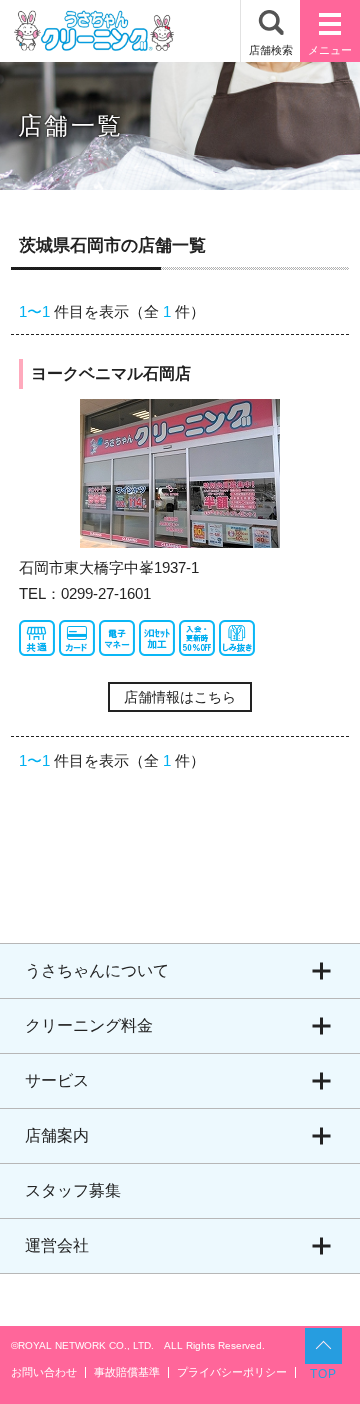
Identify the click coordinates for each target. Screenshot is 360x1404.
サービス (57, 1080)
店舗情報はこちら (180, 697)
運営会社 (57, 1245)
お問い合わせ (44, 1372)
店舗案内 (57, 1135)
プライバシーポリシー (232, 1372)
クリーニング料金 (89, 1025)
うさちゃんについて (97, 970)
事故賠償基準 (127, 1372)
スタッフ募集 (73, 1190)
